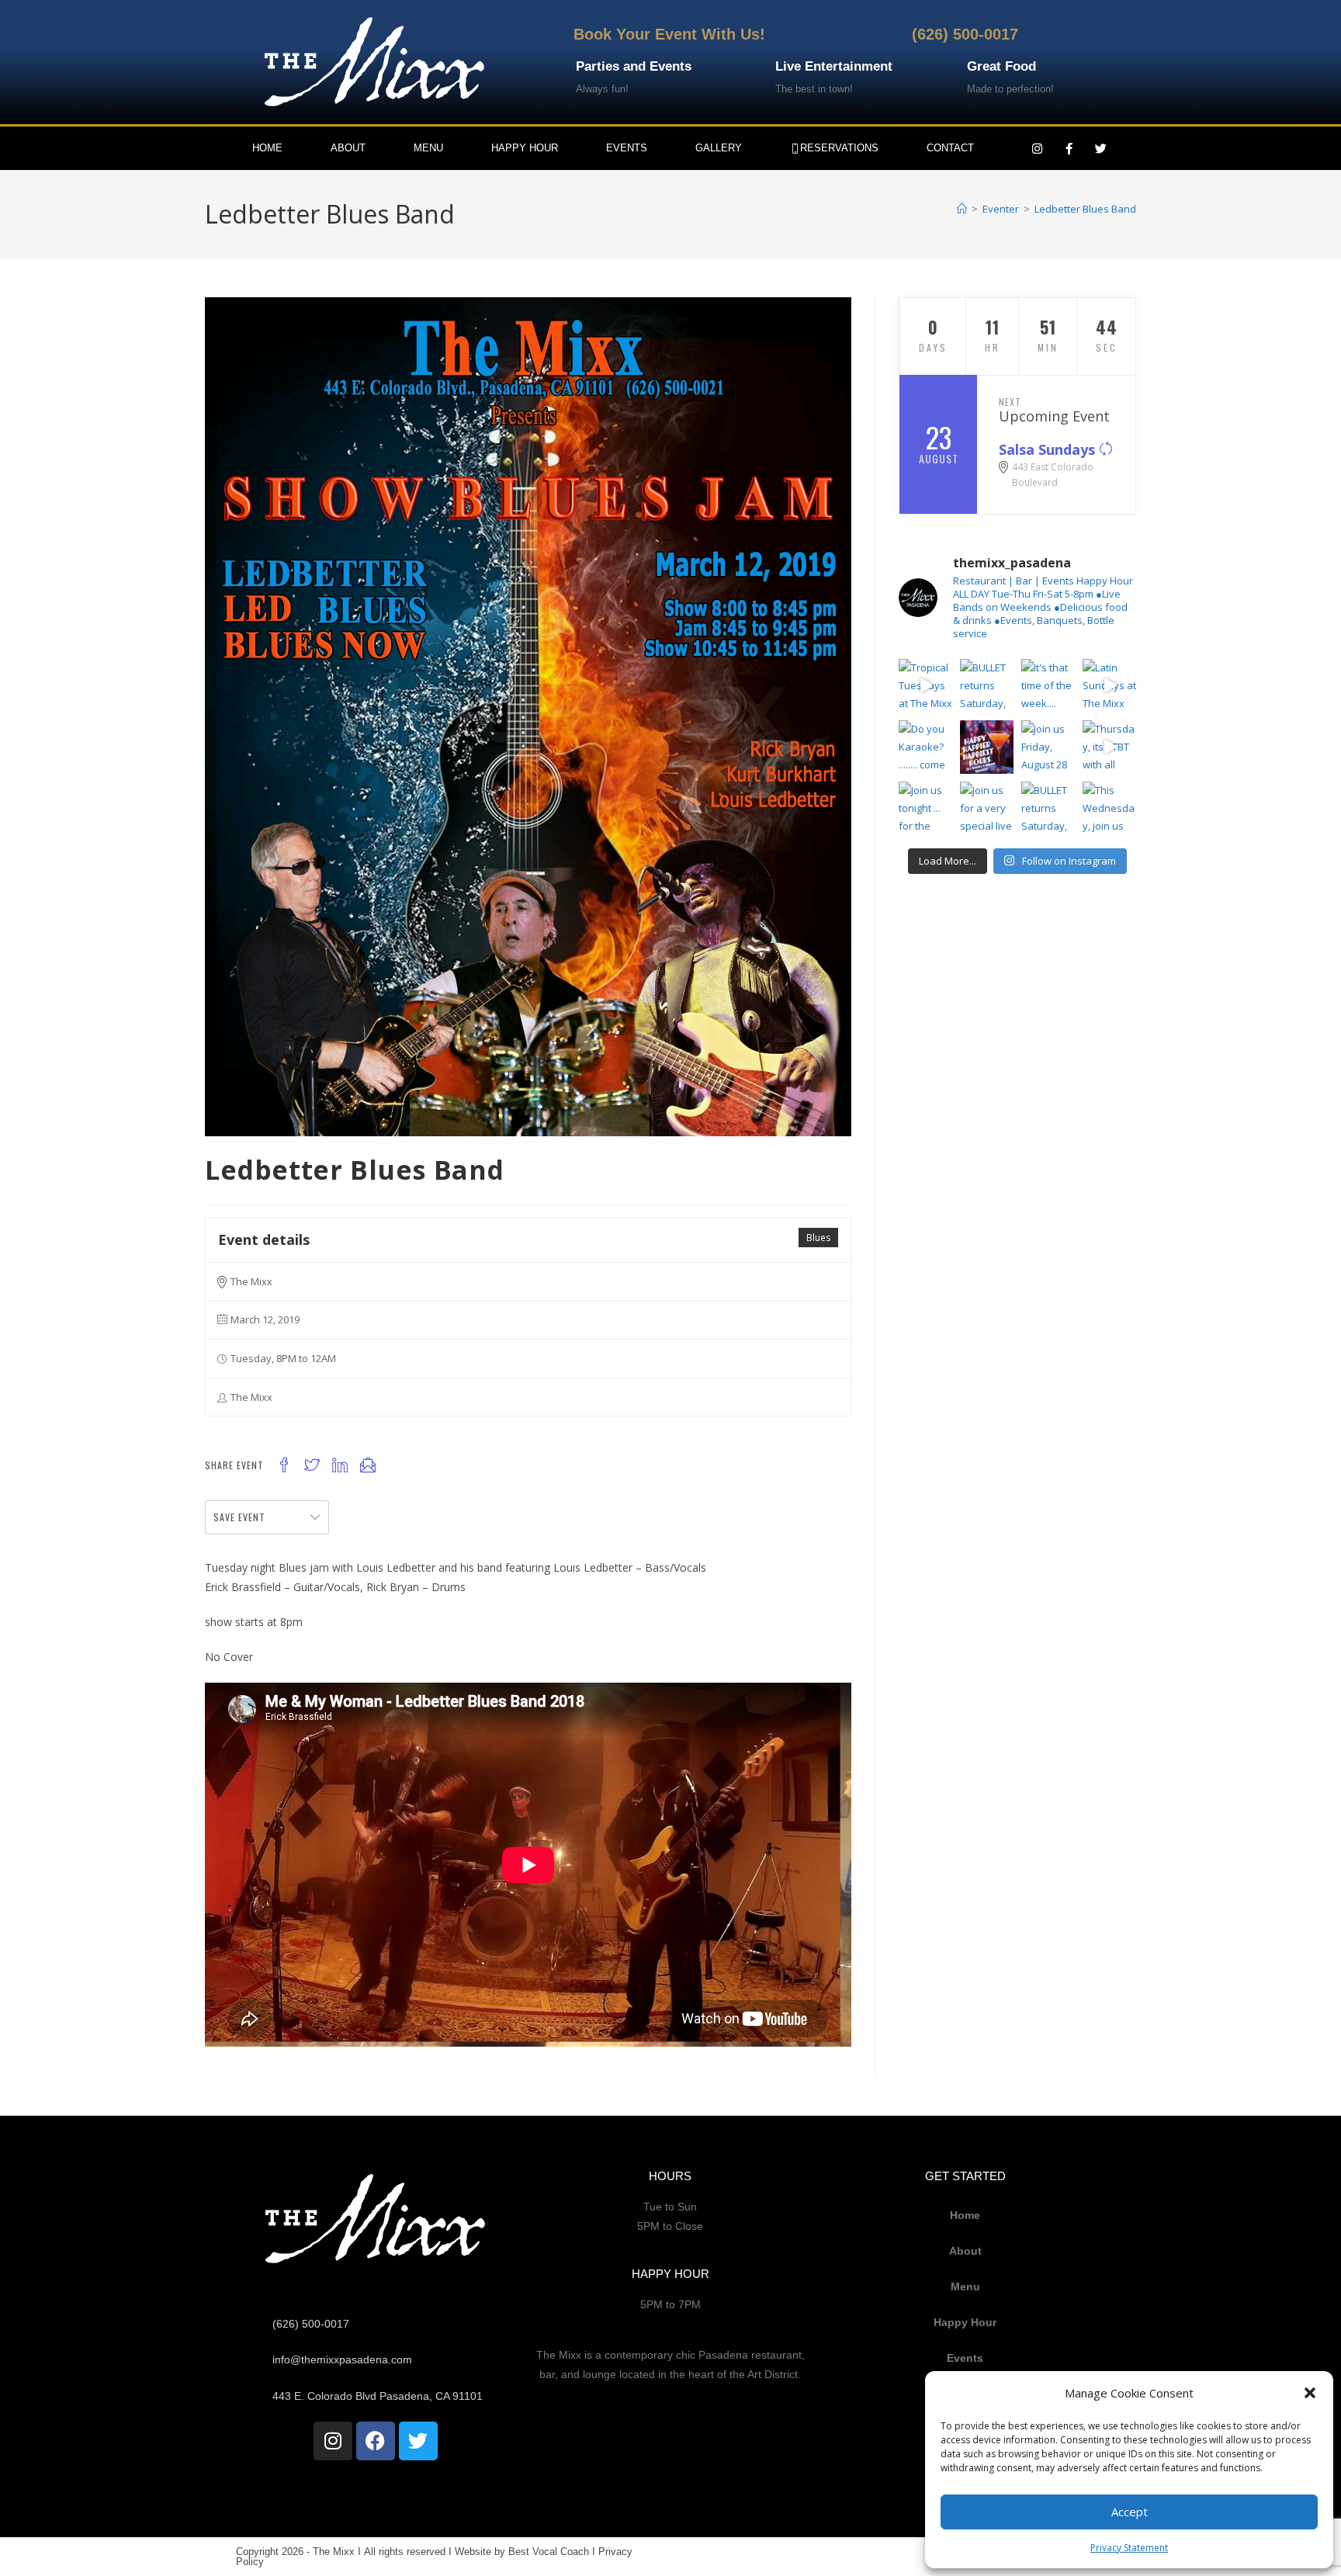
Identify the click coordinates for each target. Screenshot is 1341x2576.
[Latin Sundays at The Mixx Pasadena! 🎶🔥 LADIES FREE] (1109, 686)
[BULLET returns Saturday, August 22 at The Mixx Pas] (987, 686)
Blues (818, 1238)
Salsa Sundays (1049, 449)
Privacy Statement (1129, 2548)
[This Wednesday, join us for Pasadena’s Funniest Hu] (1109, 808)
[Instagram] (1038, 148)
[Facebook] (376, 2441)
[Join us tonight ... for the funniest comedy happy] (925, 808)
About (348, 148)
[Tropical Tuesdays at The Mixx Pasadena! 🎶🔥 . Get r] (925, 686)
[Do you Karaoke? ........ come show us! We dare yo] (925, 747)
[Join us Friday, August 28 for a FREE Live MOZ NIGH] (1048, 747)
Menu (428, 148)
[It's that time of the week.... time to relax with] (1048, 686)
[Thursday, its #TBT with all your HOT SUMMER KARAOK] (1109, 747)
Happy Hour (525, 148)
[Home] (962, 209)
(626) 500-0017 (965, 34)
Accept (1130, 2512)
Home (267, 148)
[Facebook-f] (1069, 148)
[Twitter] (1101, 148)
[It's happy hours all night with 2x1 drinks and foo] (987, 747)
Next (1010, 402)
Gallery (719, 148)
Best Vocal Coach (549, 2552)
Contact (950, 148)
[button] (1310, 2393)
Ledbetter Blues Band (1085, 209)
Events (627, 148)
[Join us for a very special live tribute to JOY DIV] (987, 808)
